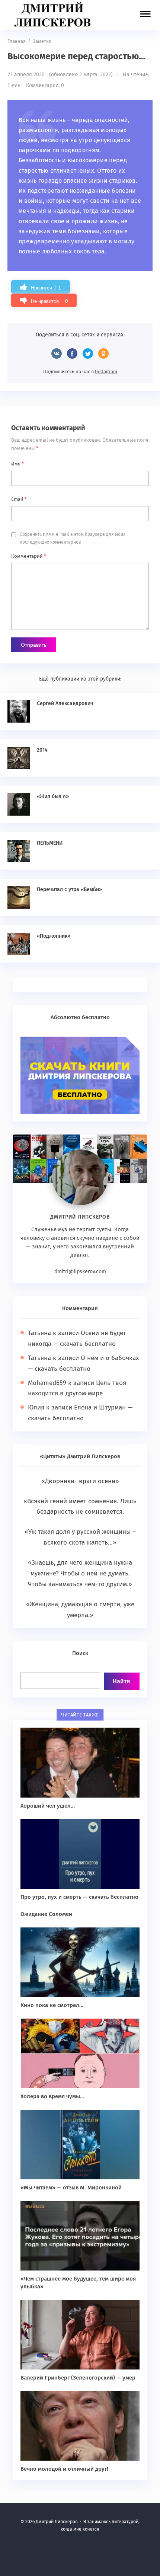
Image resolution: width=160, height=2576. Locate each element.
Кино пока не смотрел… (52, 2005)
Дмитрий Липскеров (54, 15)
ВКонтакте (57, 353)
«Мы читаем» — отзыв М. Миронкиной (71, 2188)
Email (19, 499)
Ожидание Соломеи (46, 1914)
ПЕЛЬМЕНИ (50, 843)
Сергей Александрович (65, 703)
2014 (42, 750)
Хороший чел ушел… (48, 1806)
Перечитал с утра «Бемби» (69, 889)
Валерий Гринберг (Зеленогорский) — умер (78, 2378)
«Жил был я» (53, 796)
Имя (17, 464)
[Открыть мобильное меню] (145, 15)
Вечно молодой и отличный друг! (64, 2469)
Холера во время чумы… (52, 2096)
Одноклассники (103, 353)
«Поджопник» (54, 936)
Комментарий (29, 556)
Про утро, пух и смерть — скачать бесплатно (79, 1897)
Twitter (88, 353)
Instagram (106, 372)
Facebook (72, 353)
